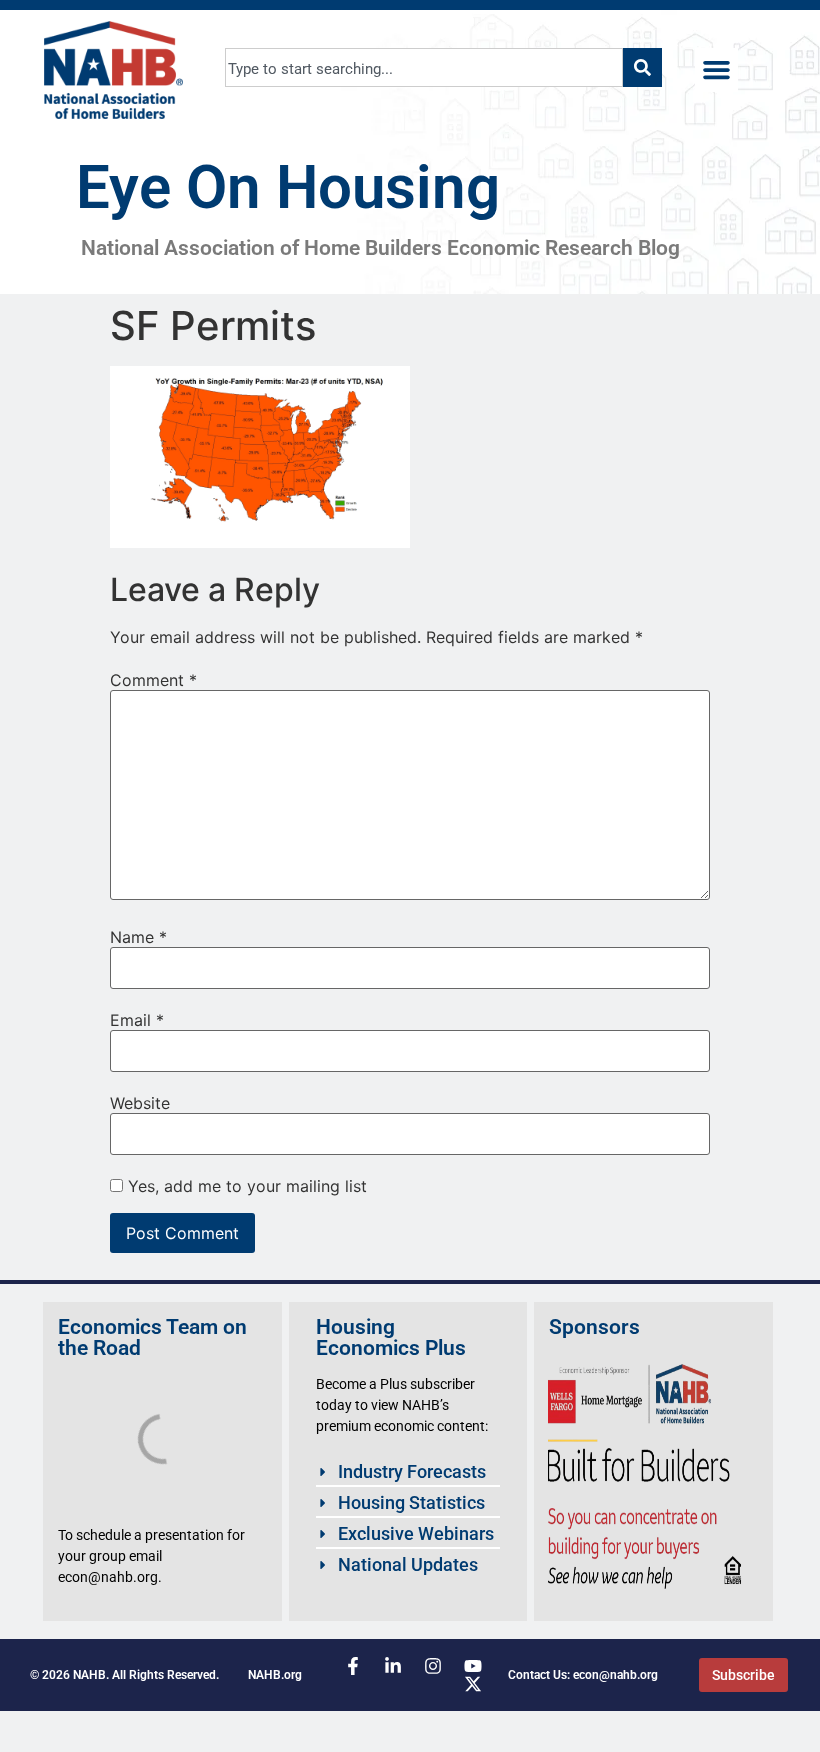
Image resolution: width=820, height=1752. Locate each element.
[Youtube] (473, 1666)
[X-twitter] (473, 1684)
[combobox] (424, 67)
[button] (717, 70)
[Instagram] (433, 1666)
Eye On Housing (288, 187)
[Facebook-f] (353, 1666)
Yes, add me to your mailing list (245, 1186)
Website (140, 1103)
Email (137, 1020)
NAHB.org (275, 1675)
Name (138, 937)
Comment (153, 680)
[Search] (642, 67)
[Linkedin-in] (393, 1666)
